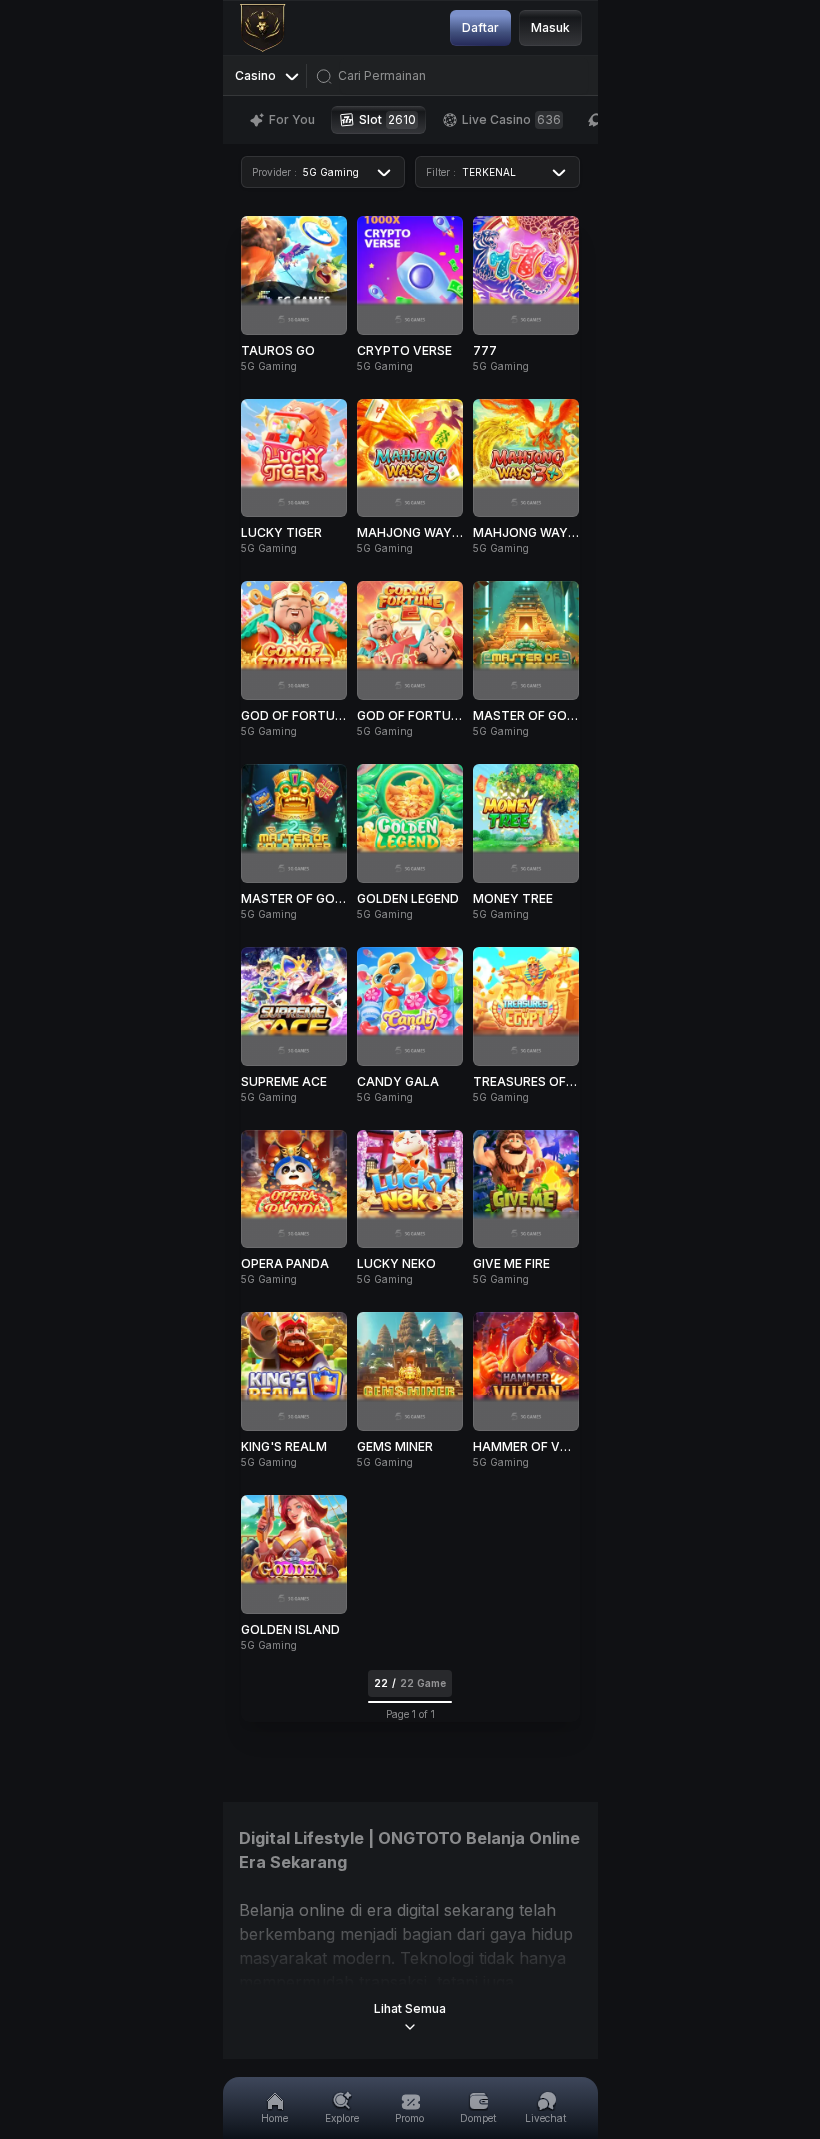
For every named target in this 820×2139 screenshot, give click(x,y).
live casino (511, 119)
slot (387, 119)
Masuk (550, 27)
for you (292, 119)
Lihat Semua (410, 2008)
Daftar (480, 27)
